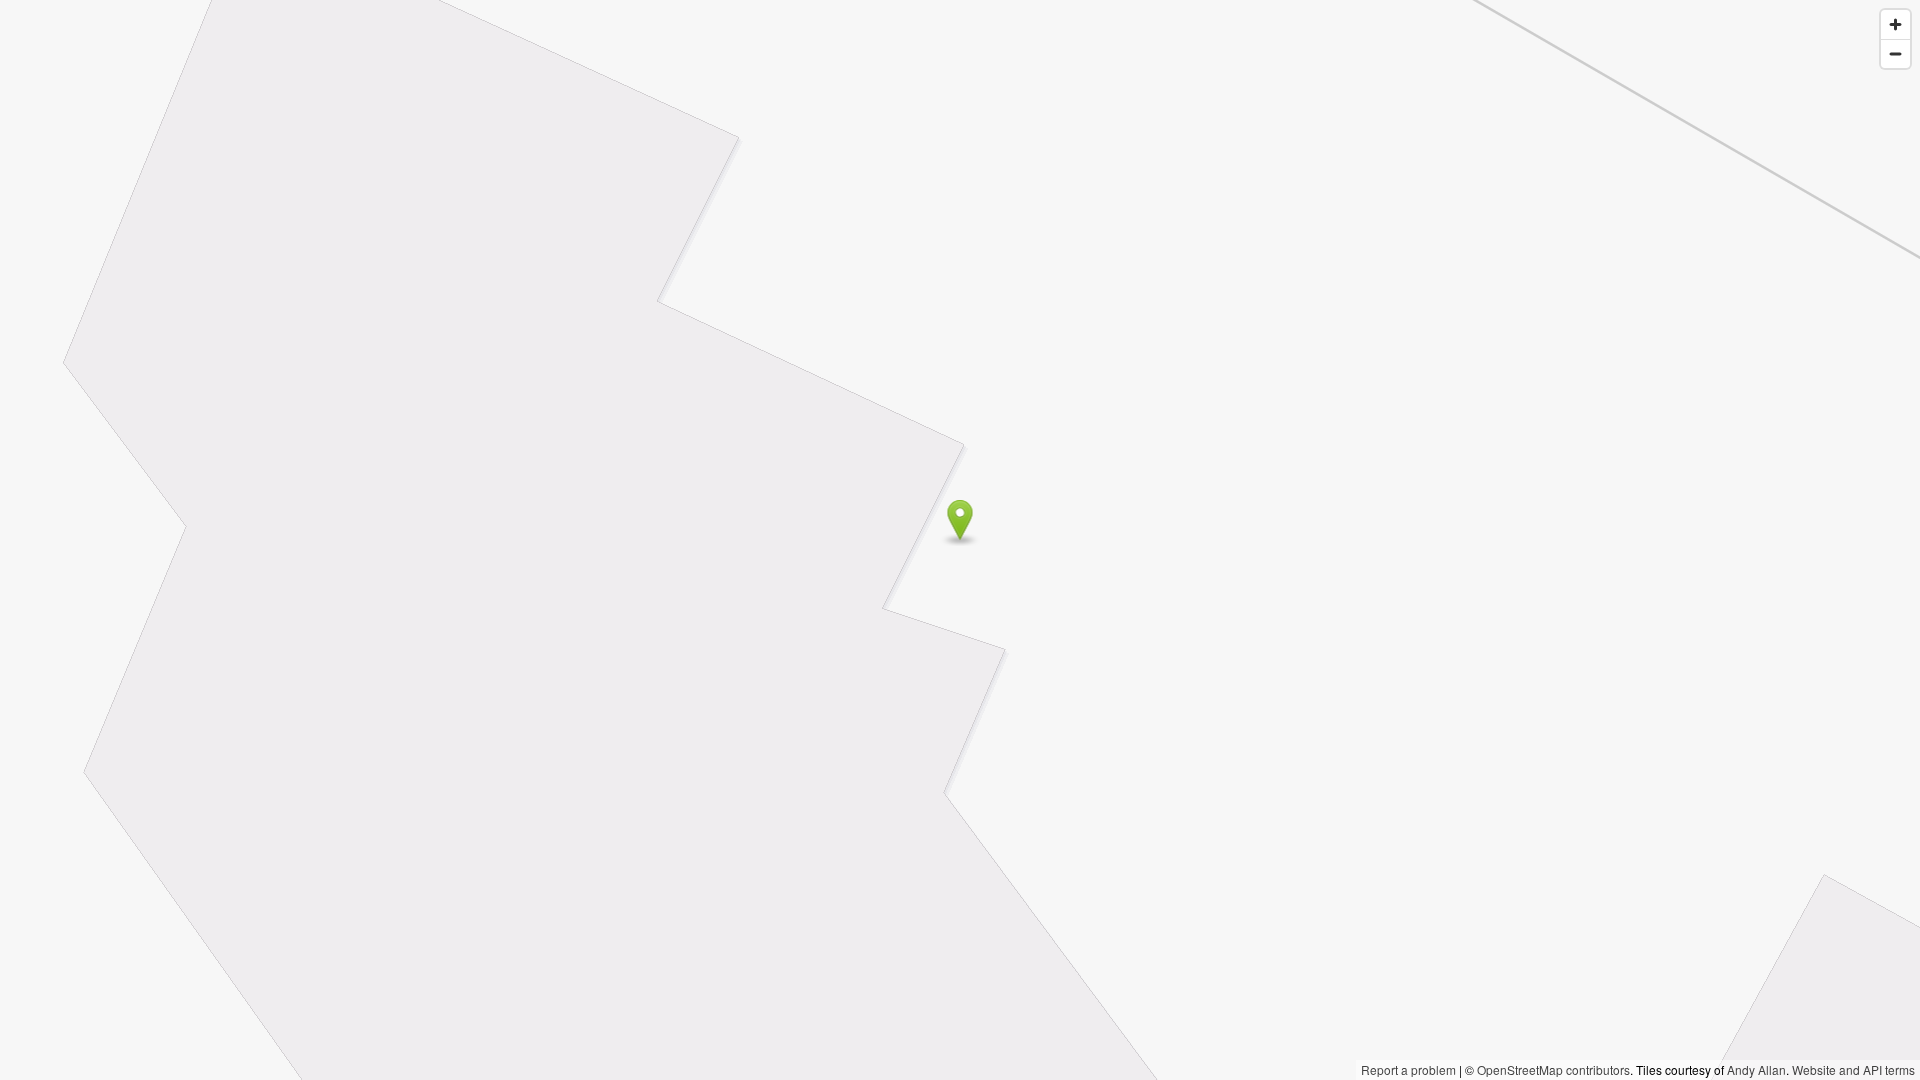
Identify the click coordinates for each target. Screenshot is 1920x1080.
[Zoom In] (1895, 24)
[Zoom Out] (1895, 53)
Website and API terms (1853, 1069)
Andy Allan (1756, 1069)
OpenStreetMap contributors (1553, 1069)
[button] (960, 520)
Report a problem (1408, 1069)
